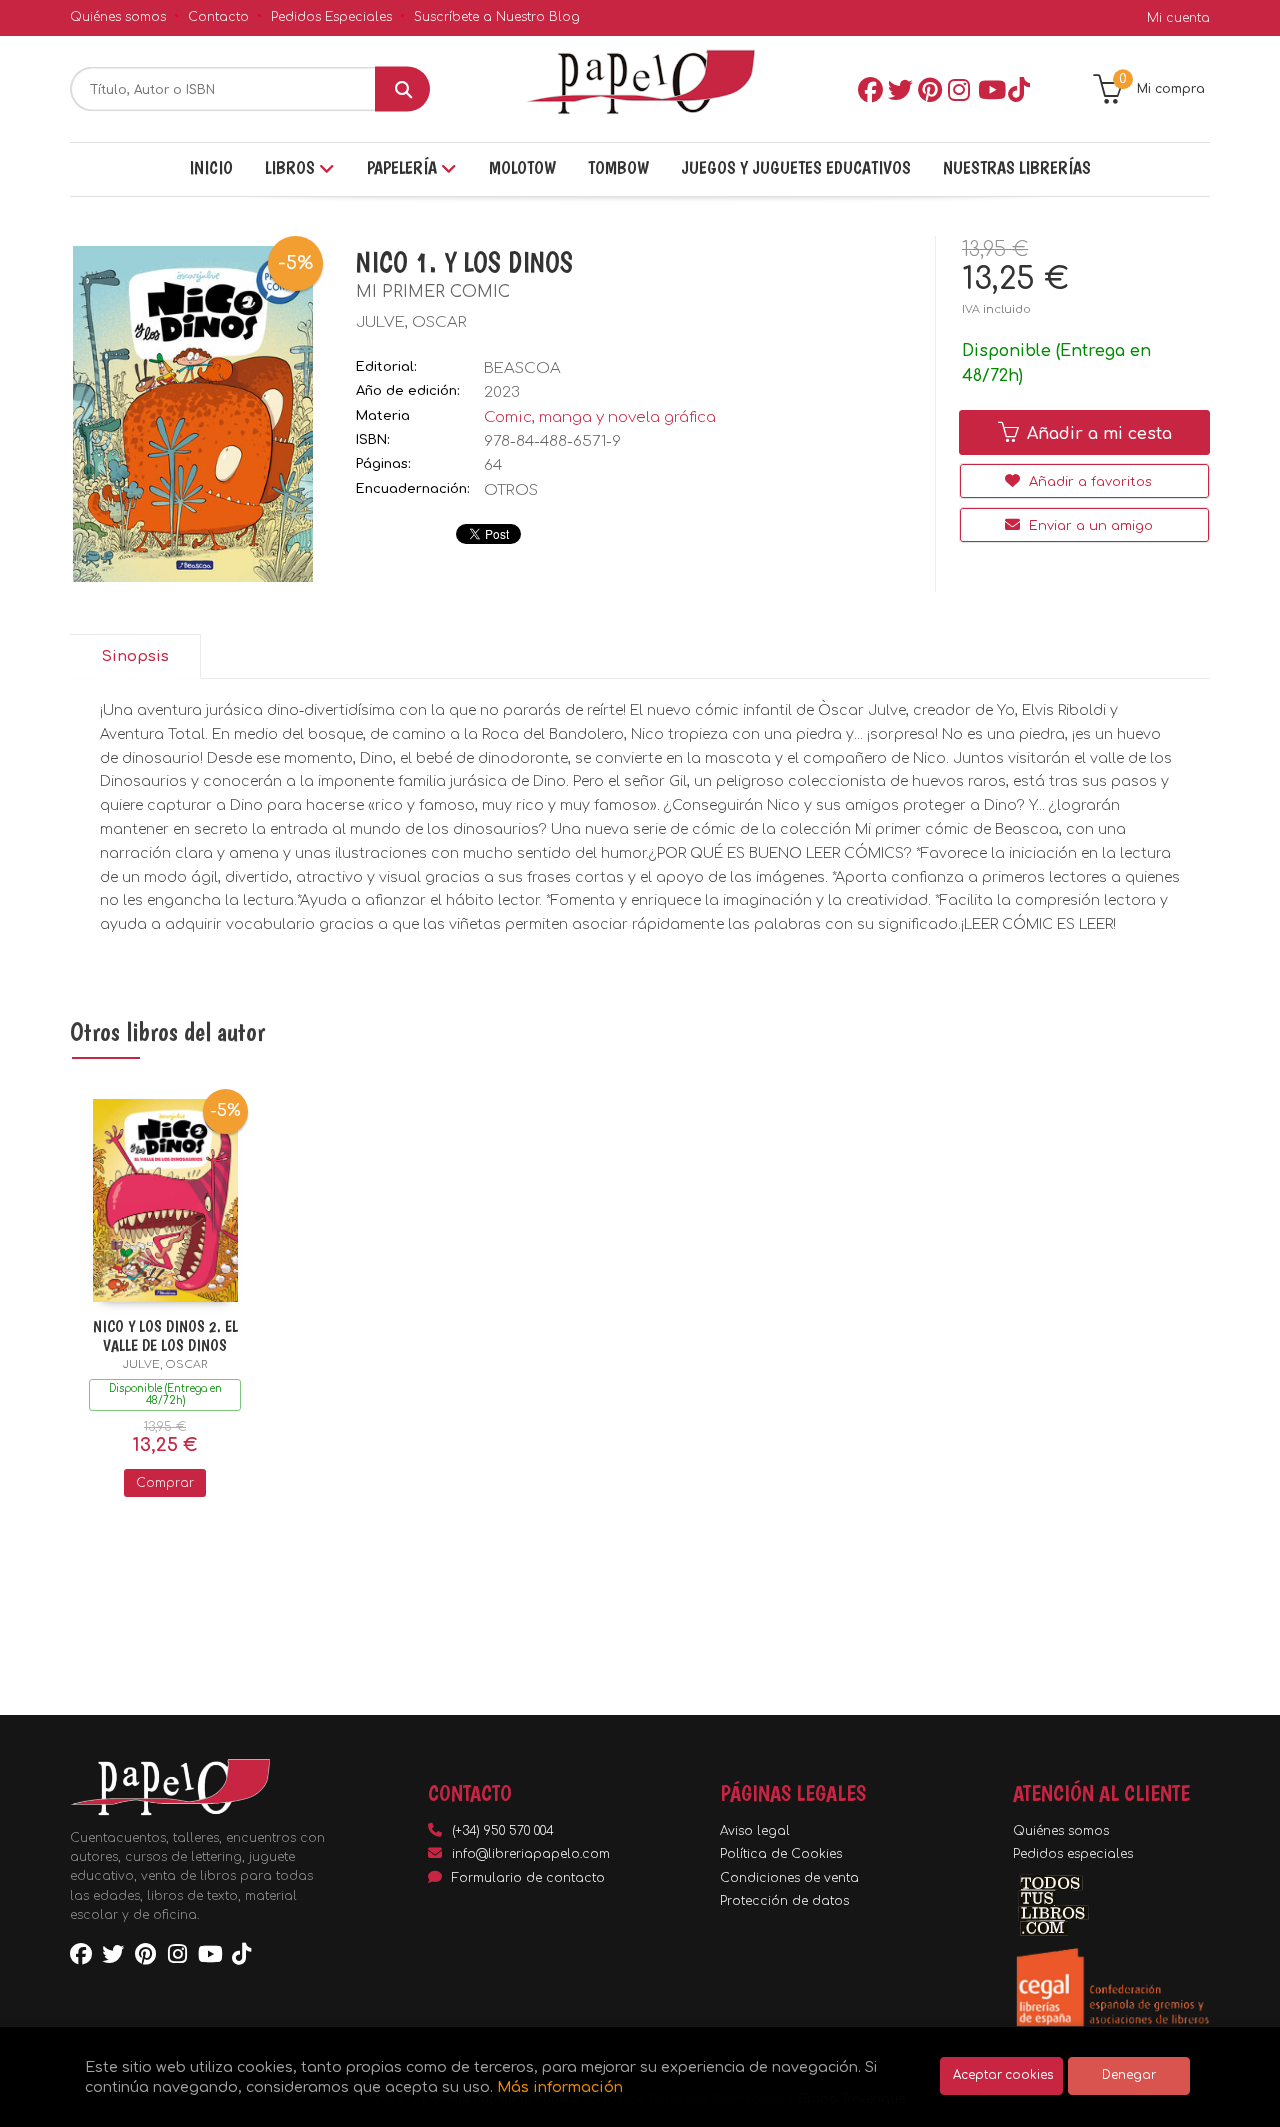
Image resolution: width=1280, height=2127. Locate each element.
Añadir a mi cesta (1097, 434)
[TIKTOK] (1019, 89)
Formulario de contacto (528, 1878)
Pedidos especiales (1073, 1854)
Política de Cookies (781, 1854)
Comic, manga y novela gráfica (600, 417)
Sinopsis (135, 656)
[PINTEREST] (929, 89)
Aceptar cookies (1003, 2075)
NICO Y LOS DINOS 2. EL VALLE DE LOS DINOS (165, 1336)
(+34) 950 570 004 (503, 1831)
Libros (292, 167)
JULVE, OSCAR (411, 322)
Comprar (165, 1483)
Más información (560, 2087)
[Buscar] (402, 89)
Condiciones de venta (789, 1878)
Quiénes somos (118, 17)
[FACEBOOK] (869, 89)
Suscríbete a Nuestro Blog (497, 17)
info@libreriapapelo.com (531, 1854)
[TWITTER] (899, 89)
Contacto (218, 17)
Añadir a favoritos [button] (1088, 482)
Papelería (404, 167)
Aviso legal (755, 1831)
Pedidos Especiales (331, 17)
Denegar (1129, 2075)
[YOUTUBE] (989, 89)
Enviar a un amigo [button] (1089, 526)
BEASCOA (522, 368)
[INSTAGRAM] (959, 89)
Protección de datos (784, 1901)
